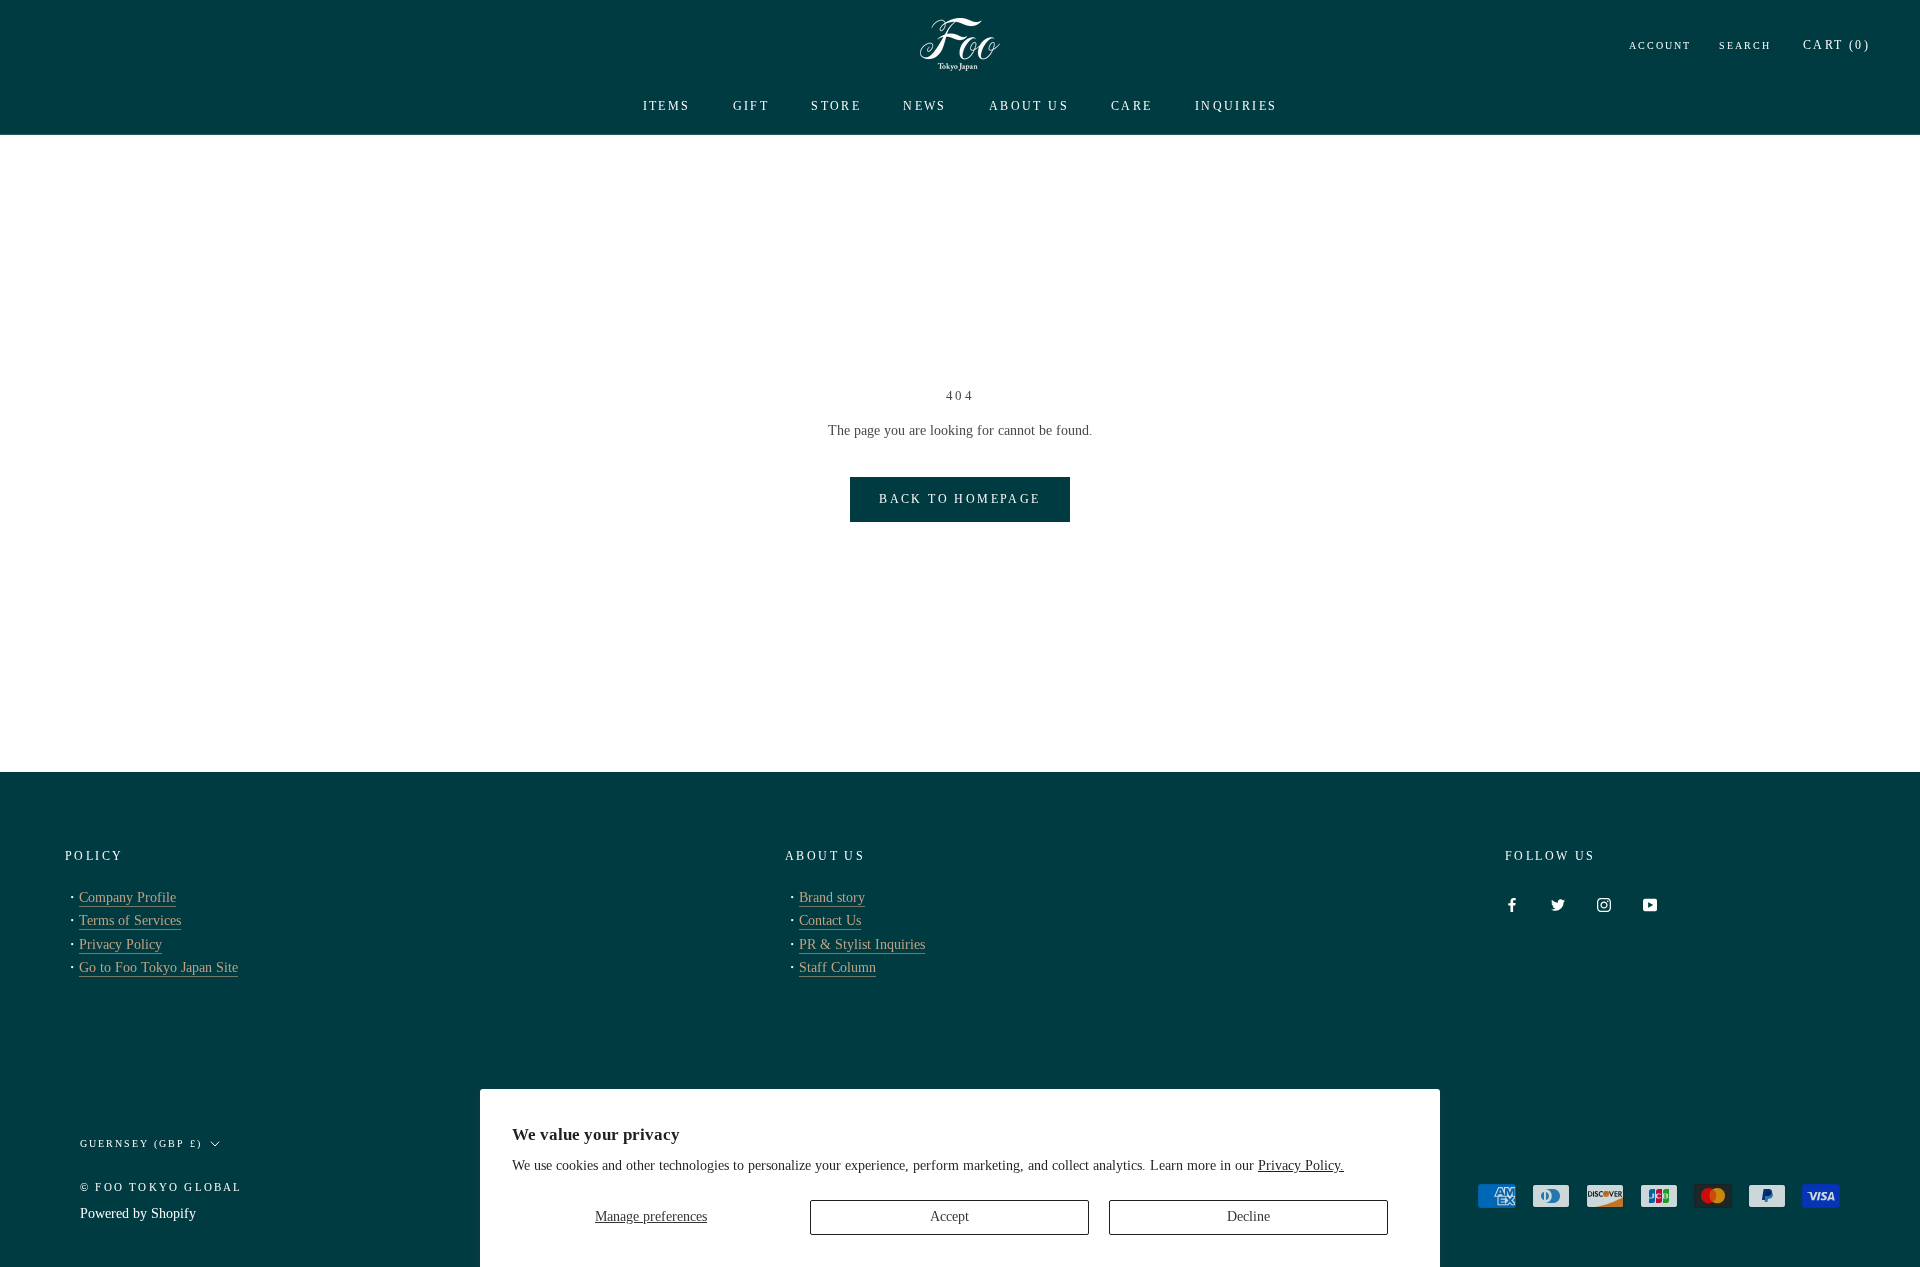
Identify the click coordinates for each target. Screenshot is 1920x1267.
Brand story (832, 897)
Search (1745, 45)
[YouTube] (1650, 903)
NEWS (925, 106)
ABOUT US (1029, 106)
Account (1660, 45)
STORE (836, 106)
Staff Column (837, 967)
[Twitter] (1558, 903)
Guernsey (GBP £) (141, 1143)
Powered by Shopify (138, 1213)
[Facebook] (1512, 903)
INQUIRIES (1236, 106)
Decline (1248, 1216)
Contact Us (830, 920)
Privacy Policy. (1301, 1165)
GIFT (751, 106)
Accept (949, 1216)
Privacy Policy (120, 944)
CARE (1132, 106)
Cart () (1836, 45)
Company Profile (127, 897)
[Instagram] (1604, 903)
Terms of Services (130, 920)
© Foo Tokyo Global (161, 1187)
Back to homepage (959, 499)
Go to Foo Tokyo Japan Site (158, 967)
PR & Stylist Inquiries (862, 944)
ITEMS (667, 106)
